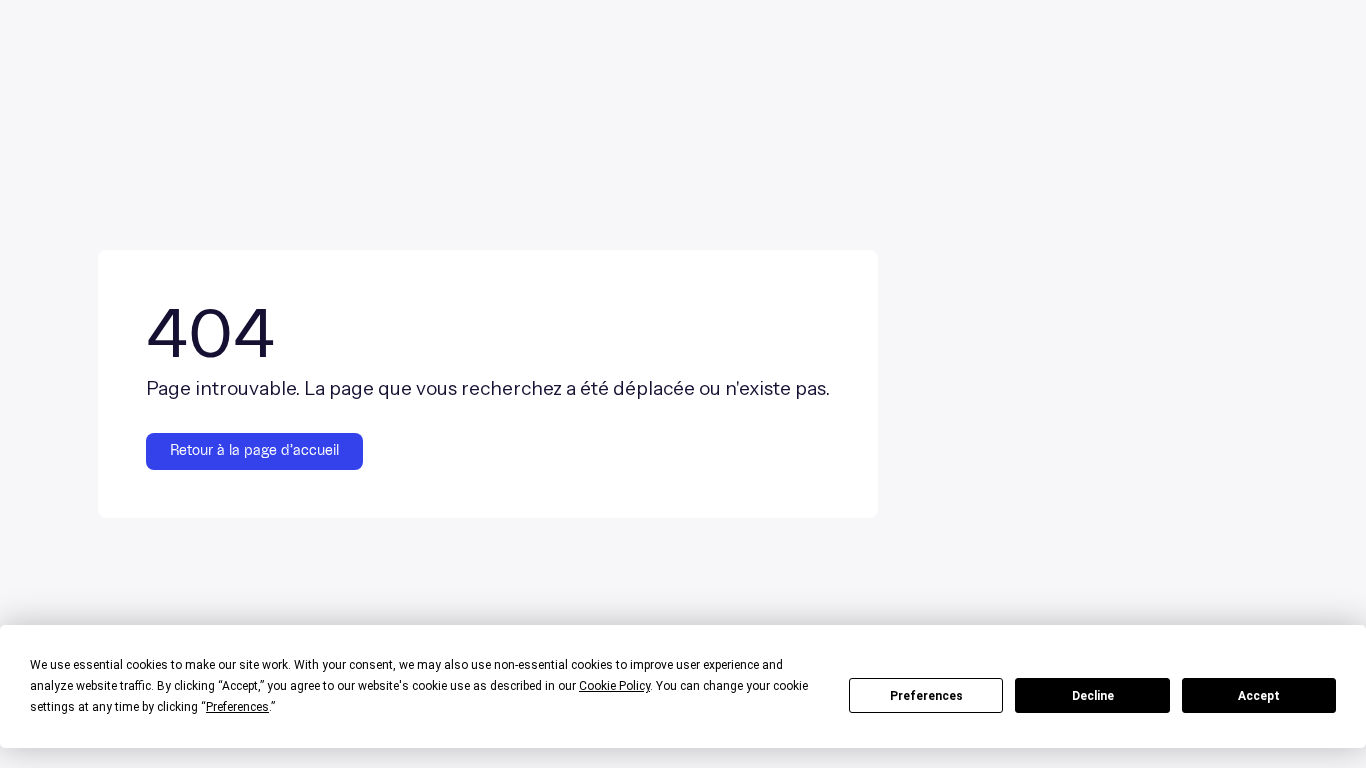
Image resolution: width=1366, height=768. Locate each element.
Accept (1259, 696)
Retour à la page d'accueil (254, 451)
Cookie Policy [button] (614, 686)
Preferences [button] (237, 707)
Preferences (926, 696)
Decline (1093, 696)
